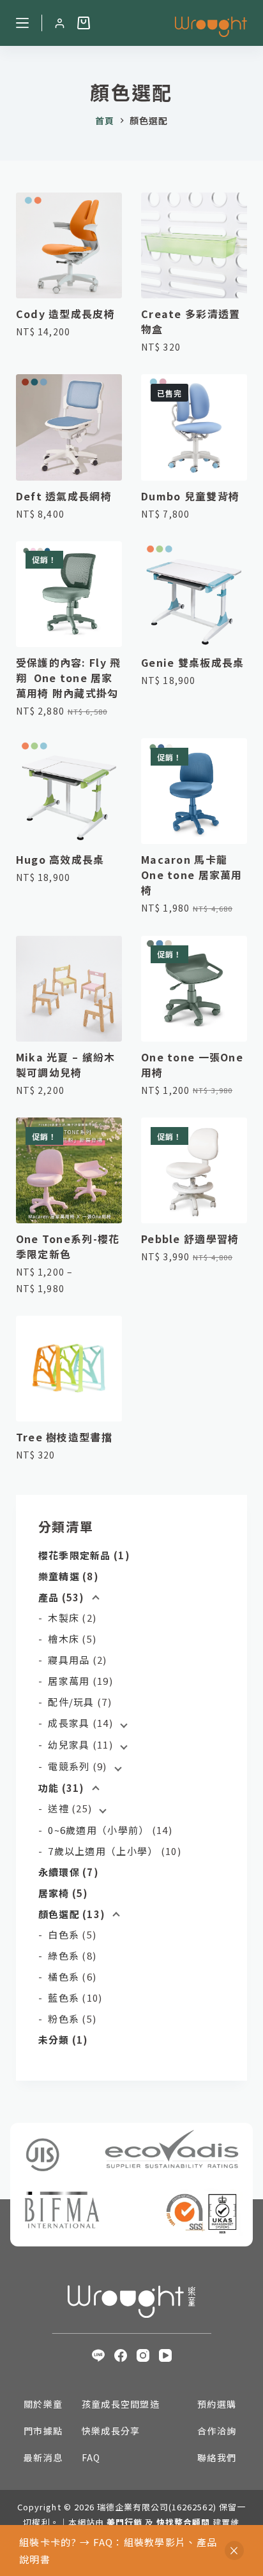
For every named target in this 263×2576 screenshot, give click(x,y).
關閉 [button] (234, 2551)
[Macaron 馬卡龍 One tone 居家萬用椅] (194, 791)
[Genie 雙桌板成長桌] (194, 594)
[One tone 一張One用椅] (194, 989)
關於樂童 (43, 2404)
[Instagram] (143, 2355)
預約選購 (217, 2404)
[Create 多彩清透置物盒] (194, 245)
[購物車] (84, 23)
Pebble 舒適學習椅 (190, 1239)
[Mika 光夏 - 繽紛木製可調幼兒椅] (69, 989)
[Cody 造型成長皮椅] (69, 245)
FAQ (91, 2457)
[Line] (98, 2355)
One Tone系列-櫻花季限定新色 (68, 1246)
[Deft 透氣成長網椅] (69, 427)
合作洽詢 (217, 2431)
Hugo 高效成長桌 (60, 859)
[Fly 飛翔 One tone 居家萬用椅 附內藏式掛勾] (69, 594)
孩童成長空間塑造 (121, 2404)
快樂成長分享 (111, 2431)
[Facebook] (121, 2355)
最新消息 (43, 2457)
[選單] (22, 23)
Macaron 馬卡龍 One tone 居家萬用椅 (192, 875)
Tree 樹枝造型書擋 (64, 1437)
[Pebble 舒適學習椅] (194, 1170)
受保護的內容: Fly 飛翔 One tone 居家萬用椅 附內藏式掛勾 (69, 678)
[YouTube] (165, 2355)
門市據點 (43, 2431)
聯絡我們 (217, 2457)
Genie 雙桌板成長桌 (192, 662)
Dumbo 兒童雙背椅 (190, 496)
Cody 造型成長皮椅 (65, 314)
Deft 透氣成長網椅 (64, 496)
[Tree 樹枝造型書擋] (69, 1369)
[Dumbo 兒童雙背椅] (194, 427)
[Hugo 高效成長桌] (69, 791)
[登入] (60, 23)
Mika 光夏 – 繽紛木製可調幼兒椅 (66, 1065)
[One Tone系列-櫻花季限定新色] (69, 1170)
